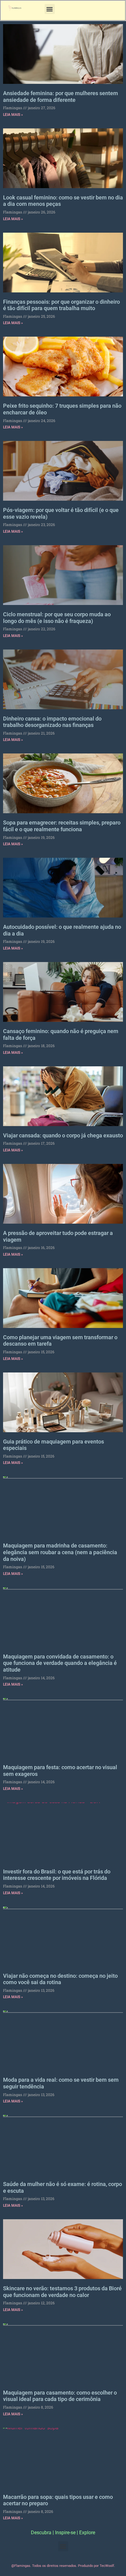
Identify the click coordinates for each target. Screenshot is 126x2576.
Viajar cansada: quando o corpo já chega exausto (63, 1135)
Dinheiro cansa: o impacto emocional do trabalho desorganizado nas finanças (52, 722)
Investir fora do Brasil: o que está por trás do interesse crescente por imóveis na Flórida (57, 1875)
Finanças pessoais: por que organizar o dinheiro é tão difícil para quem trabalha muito (61, 305)
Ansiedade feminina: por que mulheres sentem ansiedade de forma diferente (61, 97)
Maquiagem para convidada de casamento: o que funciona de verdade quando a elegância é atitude (60, 1663)
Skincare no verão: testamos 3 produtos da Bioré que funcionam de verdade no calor (62, 2292)
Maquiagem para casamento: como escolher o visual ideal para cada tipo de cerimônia (60, 2396)
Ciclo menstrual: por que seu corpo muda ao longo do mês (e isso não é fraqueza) (57, 618)
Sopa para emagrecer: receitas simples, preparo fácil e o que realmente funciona (62, 826)
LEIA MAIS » (13, 115)
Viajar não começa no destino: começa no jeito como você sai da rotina (60, 1979)
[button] (50, 9)
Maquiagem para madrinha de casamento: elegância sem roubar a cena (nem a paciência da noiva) (60, 1552)
